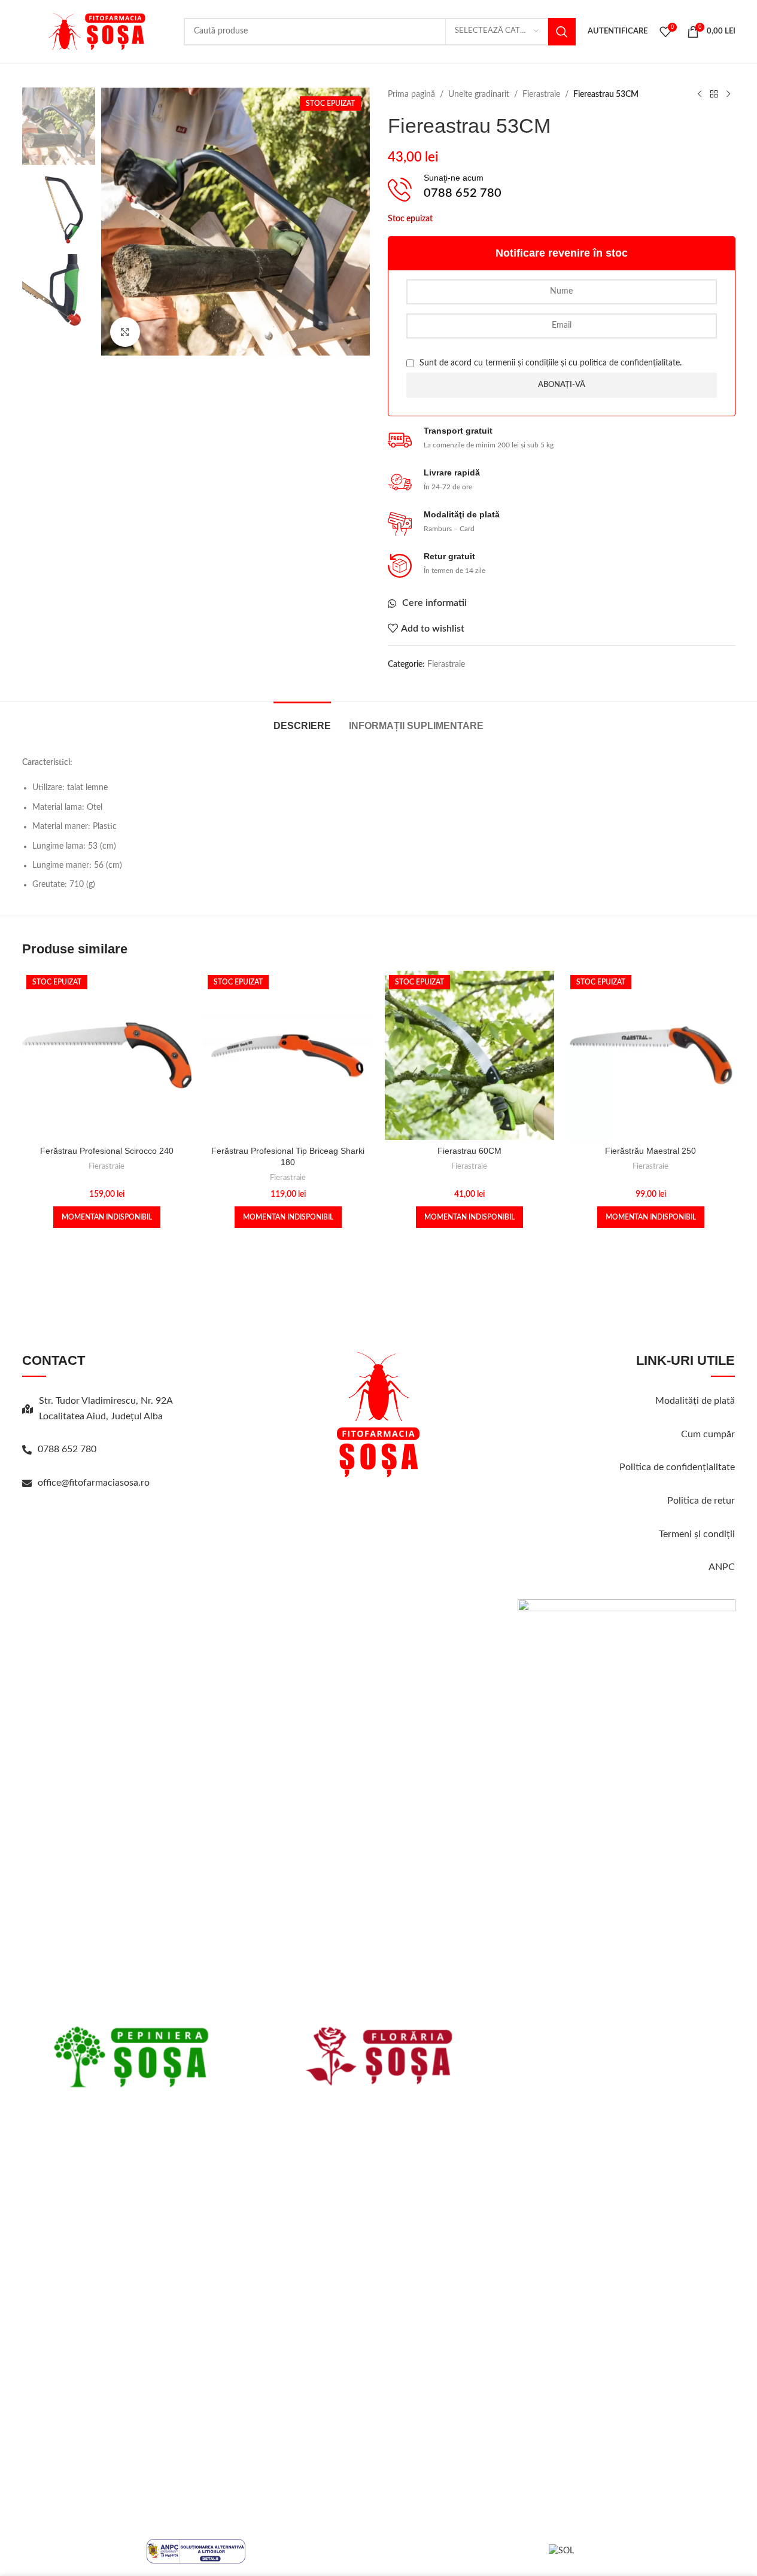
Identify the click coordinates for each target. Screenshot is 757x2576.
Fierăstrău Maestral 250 (650, 1151)
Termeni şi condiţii (697, 1534)
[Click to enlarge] (125, 332)
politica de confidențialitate (630, 363)
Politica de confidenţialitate (677, 1467)
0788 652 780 (67, 1449)
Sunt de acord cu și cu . (549, 363)
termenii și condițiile (522, 363)
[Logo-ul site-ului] (97, 31)
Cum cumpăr (708, 1434)
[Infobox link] (562, 190)
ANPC (722, 1567)
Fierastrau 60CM (469, 1151)
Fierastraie (541, 94)
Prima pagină (411, 94)
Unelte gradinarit (479, 94)
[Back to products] (714, 94)
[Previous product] (700, 94)
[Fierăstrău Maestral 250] (651, 1055)
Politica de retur (701, 1501)
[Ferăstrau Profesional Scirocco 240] (107, 1055)
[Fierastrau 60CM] (469, 1055)
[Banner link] (131, 2057)
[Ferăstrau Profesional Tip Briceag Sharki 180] (288, 1055)
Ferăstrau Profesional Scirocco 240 (107, 1151)
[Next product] (728, 94)
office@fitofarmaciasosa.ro (94, 1483)
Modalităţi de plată (695, 1401)
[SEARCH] (562, 32)
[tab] (302, 720)
